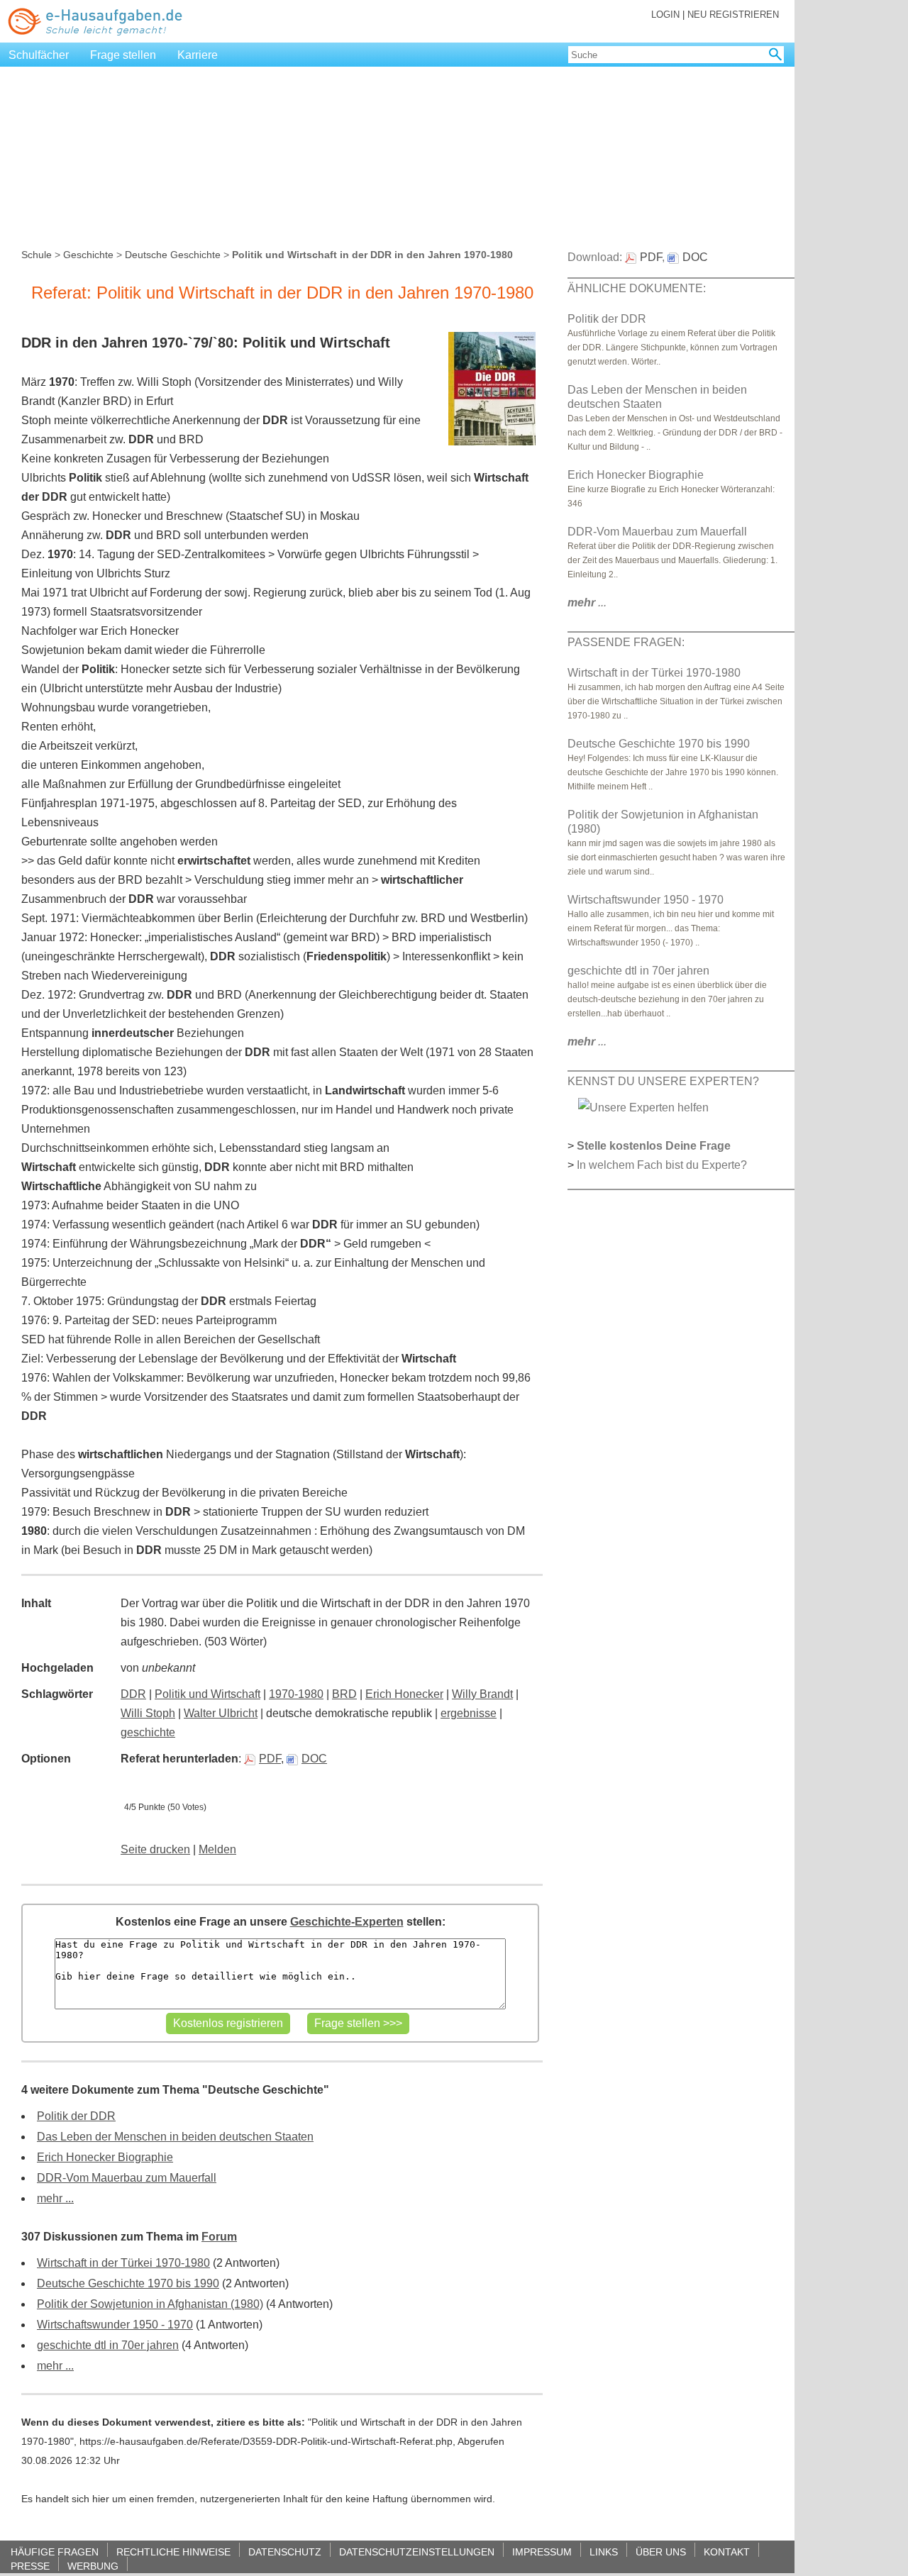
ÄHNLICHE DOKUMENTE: (637, 288)
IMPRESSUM (542, 2552)
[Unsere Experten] (643, 1107)
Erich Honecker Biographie (105, 2157)
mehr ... (55, 2198)
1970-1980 (296, 1694)
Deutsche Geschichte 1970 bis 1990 (128, 2283)
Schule (37, 255)
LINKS (604, 2552)
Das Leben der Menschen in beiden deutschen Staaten (175, 2137)
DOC (314, 1759)
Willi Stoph (148, 1713)
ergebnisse (469, 1713)
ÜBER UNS (661, 2552)
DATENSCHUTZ (285, 2552)
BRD (344, 1694)
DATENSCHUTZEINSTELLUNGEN (417, 2552)
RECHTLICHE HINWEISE (173, 2552)
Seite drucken (155, 1849)
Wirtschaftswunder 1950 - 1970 (115, 2325)
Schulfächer (39, 55)
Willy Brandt (482, 1694)
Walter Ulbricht (221, 1713)
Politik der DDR (76, 2116)
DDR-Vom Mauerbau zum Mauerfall (127, 2178)
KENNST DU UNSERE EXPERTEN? (663, 1081)
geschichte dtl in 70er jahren (108, 2345)
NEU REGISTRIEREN (733, 15)
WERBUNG (93, 2566)
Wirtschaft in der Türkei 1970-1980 (123, 2263)
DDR (133, 1694)
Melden (217, 1849)
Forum (219, 2237)
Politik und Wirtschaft (207, 1694)
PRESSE (30, 2566)
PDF (270, 1759)
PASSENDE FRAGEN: (626, 642)
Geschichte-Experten (347, 1922)
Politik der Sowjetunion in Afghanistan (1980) (150, 2304)
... (587, 603)
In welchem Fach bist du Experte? (662, 1165)
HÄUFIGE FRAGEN (55, 2552)
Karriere (198, 55)
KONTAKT (727, 2552)
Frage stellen (123, 55)
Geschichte (88, 255)
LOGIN (665, 15)
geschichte (148, 1732)
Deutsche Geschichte (173, 255)
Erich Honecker (404, 1694)
